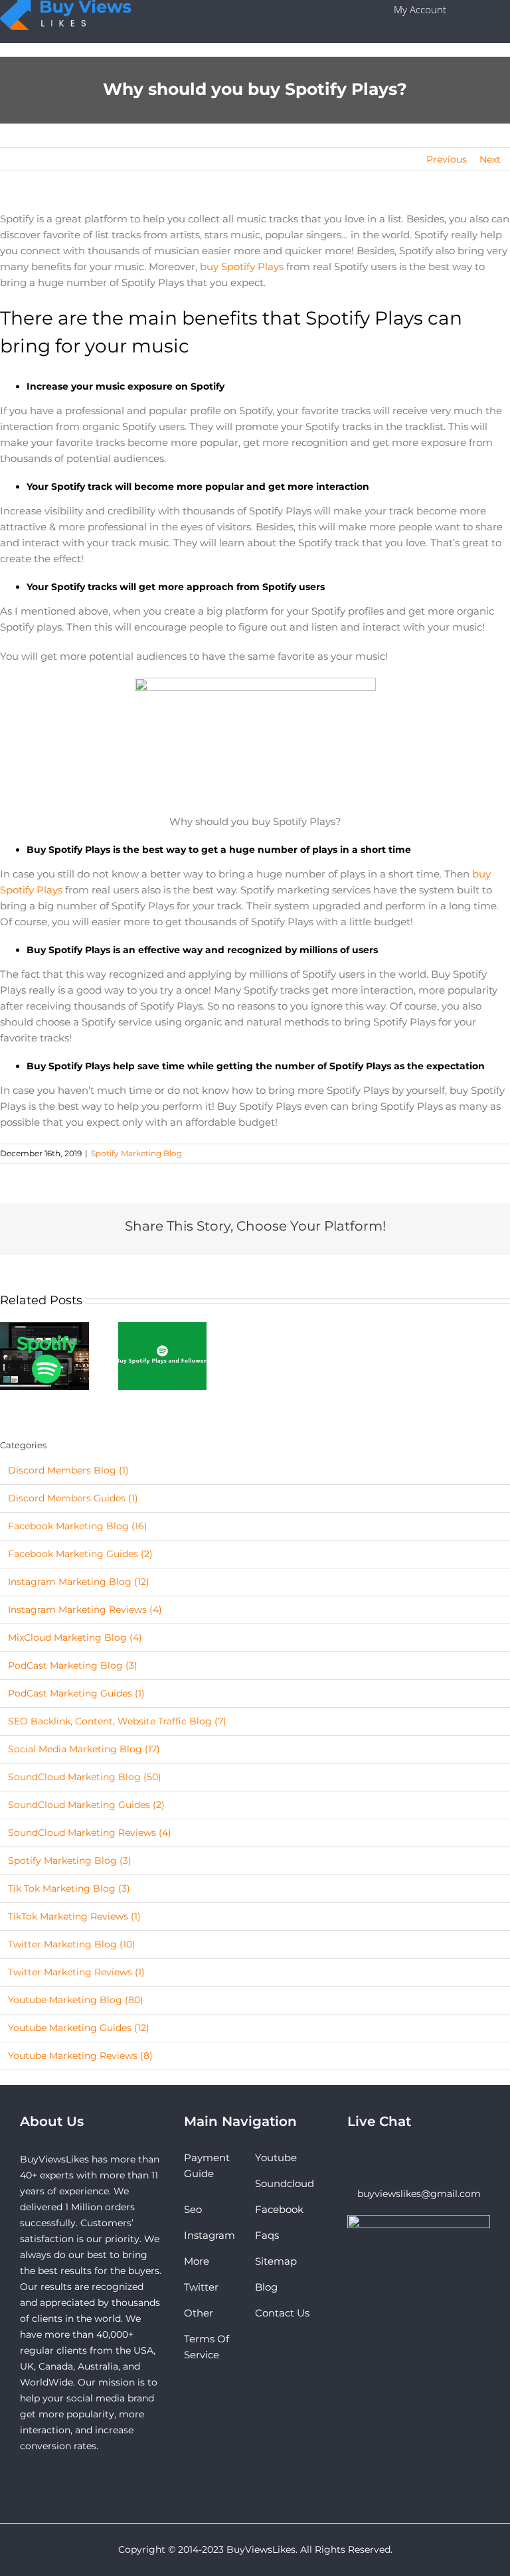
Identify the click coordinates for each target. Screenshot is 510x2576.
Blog (266, 2287)
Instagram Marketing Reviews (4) (85, 1610)
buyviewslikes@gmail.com (419, 2194)
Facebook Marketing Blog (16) (78, 1526)
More (197, 2261)
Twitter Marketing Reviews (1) (76, 1972)
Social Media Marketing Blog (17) (84, 1749)
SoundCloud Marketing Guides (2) (86, 1805)
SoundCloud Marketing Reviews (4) (90, 1833)
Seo (193, 2209)
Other (199, 2313)
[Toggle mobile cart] (464, 10)
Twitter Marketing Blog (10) (72, 1944)
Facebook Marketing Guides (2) (80, 1554)
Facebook (279, 2209)
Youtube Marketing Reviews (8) (80, 2056)
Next (490, 159)
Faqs (267, 2235)
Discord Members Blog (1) (68, 1470)
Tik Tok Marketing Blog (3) (69, 1888)
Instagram (210, 2235)
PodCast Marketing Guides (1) (76, 1693)
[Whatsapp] (369, 2158)
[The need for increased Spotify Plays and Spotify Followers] (163, 1355)
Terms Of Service (207, 2347)
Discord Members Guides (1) (73, 1498)
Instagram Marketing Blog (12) (79, 1582)
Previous (447, 159)
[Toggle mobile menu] (506, 10)
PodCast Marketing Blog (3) (73, 1665)
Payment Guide (207, 2165)
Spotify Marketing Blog (136, 1153)
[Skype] (351, 2158)
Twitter (201, 2287)
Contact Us (282, 2313)
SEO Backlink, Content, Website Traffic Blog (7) (117, 1721)
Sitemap (276, 2261)
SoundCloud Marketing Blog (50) (85, 1777)
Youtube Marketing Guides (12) (79, 2028)
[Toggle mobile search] (485, 10)
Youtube (276, 2158)
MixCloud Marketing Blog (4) (75, 1637)
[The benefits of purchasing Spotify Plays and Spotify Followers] (44, 1355)
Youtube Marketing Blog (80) (76, 2000)
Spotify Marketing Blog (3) (70, 1860)
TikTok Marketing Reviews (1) (74, 1916)
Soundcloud (285, 2183)
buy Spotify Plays (242, 266)
